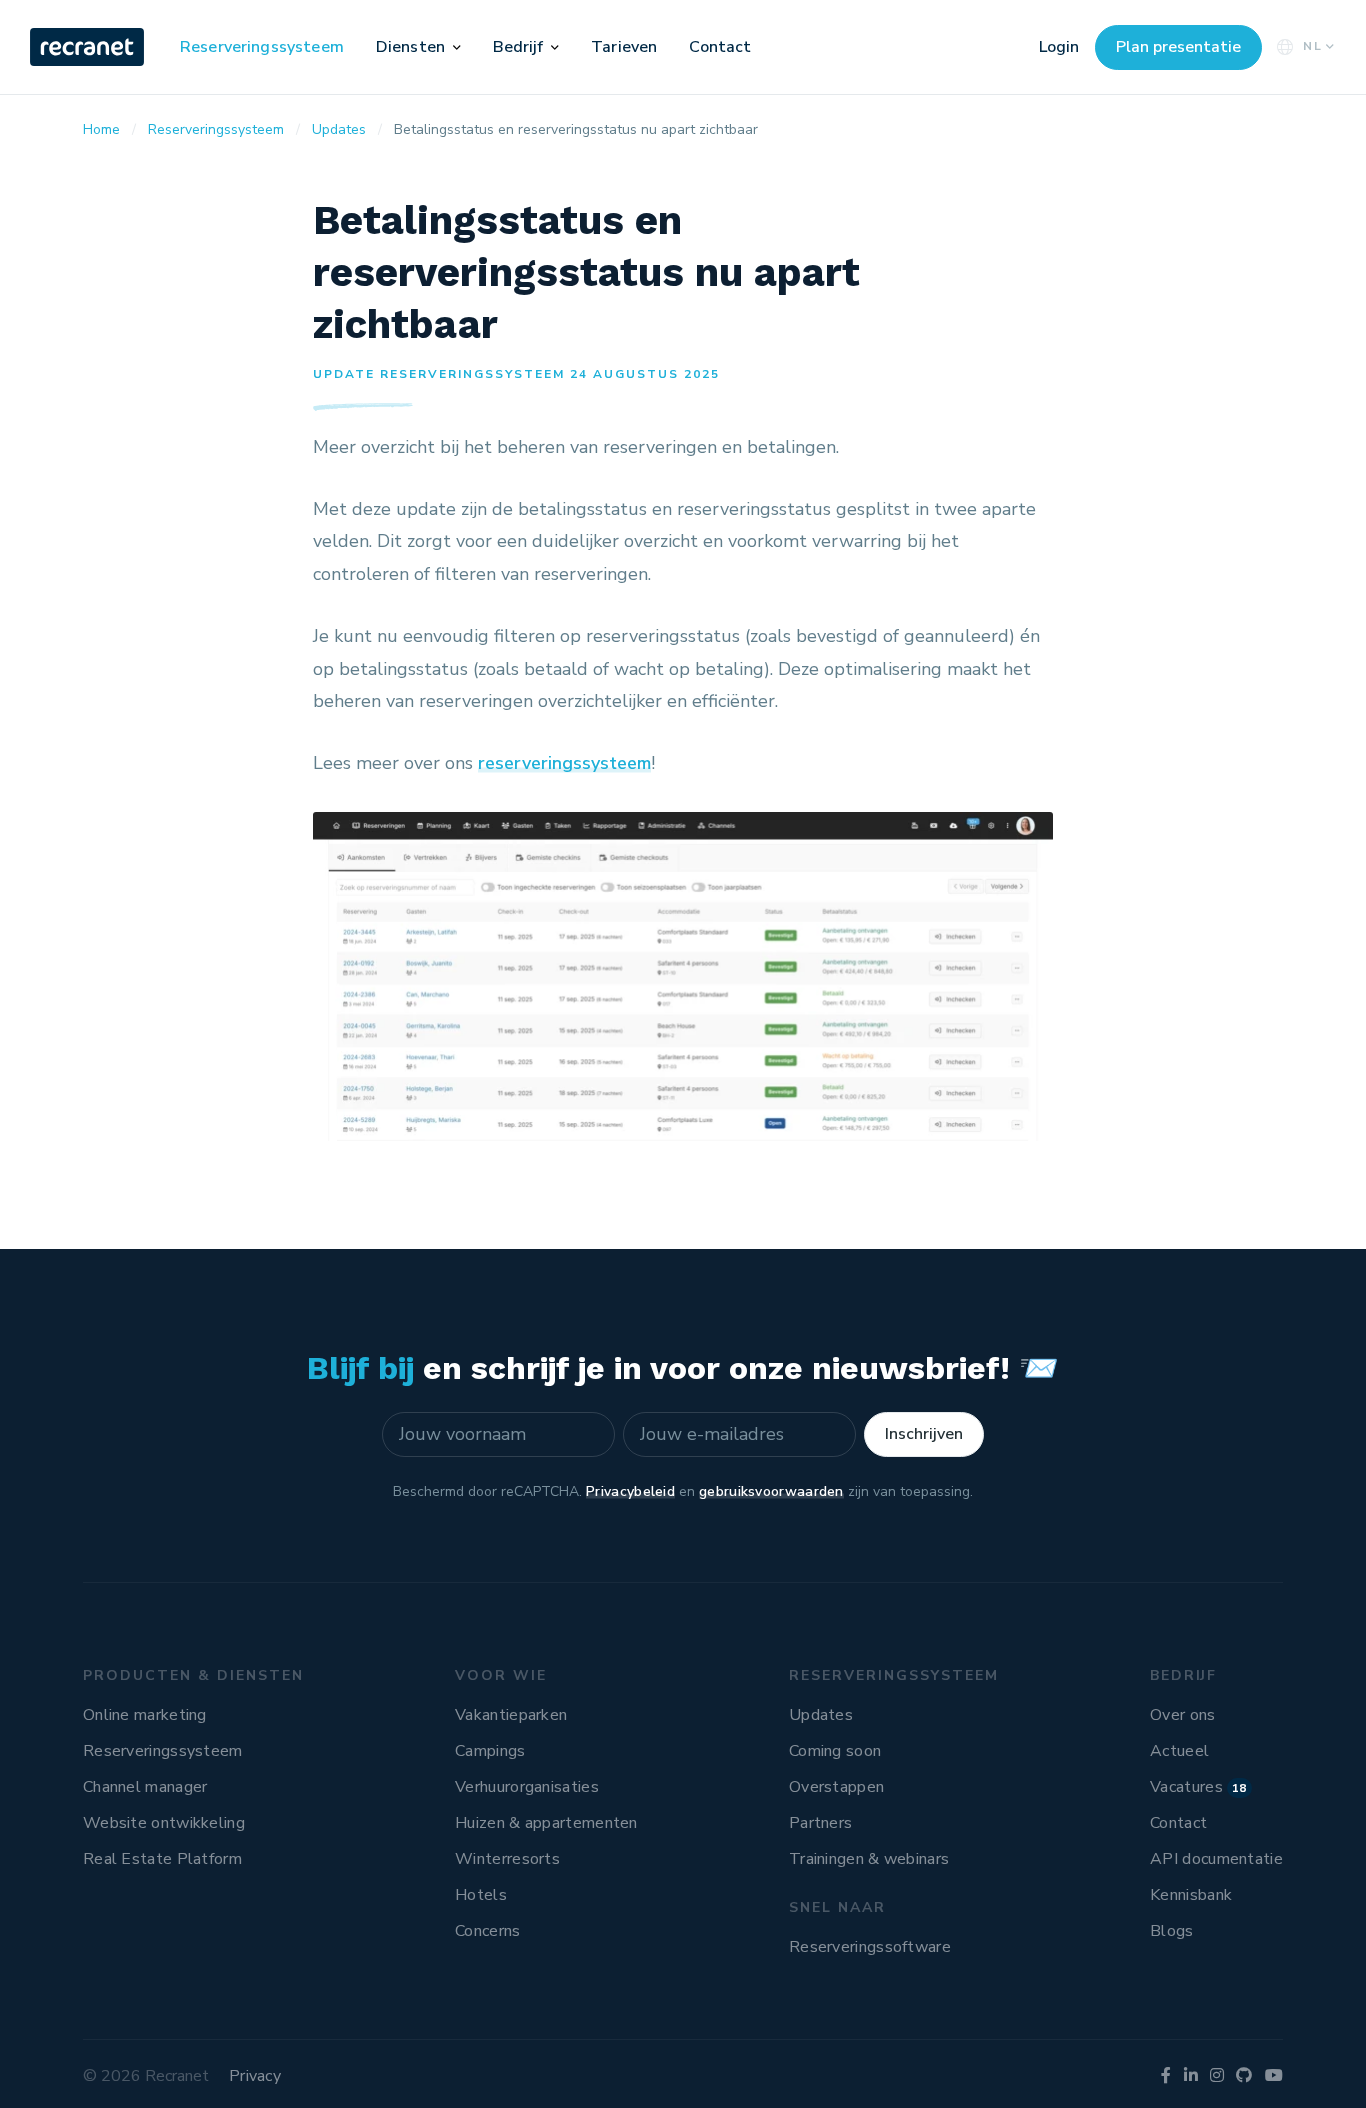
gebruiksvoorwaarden (771, 1491)
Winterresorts (507, 1859)
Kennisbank (1191, 1895)
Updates (821, 1715)
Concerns (487, 1931)
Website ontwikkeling (164, 1823)
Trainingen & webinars (869, 1859)
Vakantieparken (511, 1715)
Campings (490, 1751)
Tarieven (624, 47)
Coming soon (835, 1751)
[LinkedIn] (1191, 2076)
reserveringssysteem (564, 763)
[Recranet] (89, 47)
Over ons (1182, 1715)
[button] (457, 47)
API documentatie (1216, 1859)
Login (1059, 47)
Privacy (255, 2076)
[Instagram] (1217, 2076)
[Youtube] (1274, 2076)
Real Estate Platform (162, 1859)
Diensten (410, 47)
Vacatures (1198, 1787)
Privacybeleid (630, 1491)
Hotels (481, 1895)
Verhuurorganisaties (527, 1787)
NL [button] (1313, 46)
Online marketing (145, 1715)
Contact (720, 47)
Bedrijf (518, 47)
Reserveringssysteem (262, 47)
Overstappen (836, 1787)
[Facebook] (1166, 2076)
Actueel (1179, 1751)
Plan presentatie (1178, 47)
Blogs (1172, 1931)
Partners (820, 1823)
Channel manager (145, 1787)
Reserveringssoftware (870, 1947)
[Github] (1244, 2076)
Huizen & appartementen (546, 1823)
